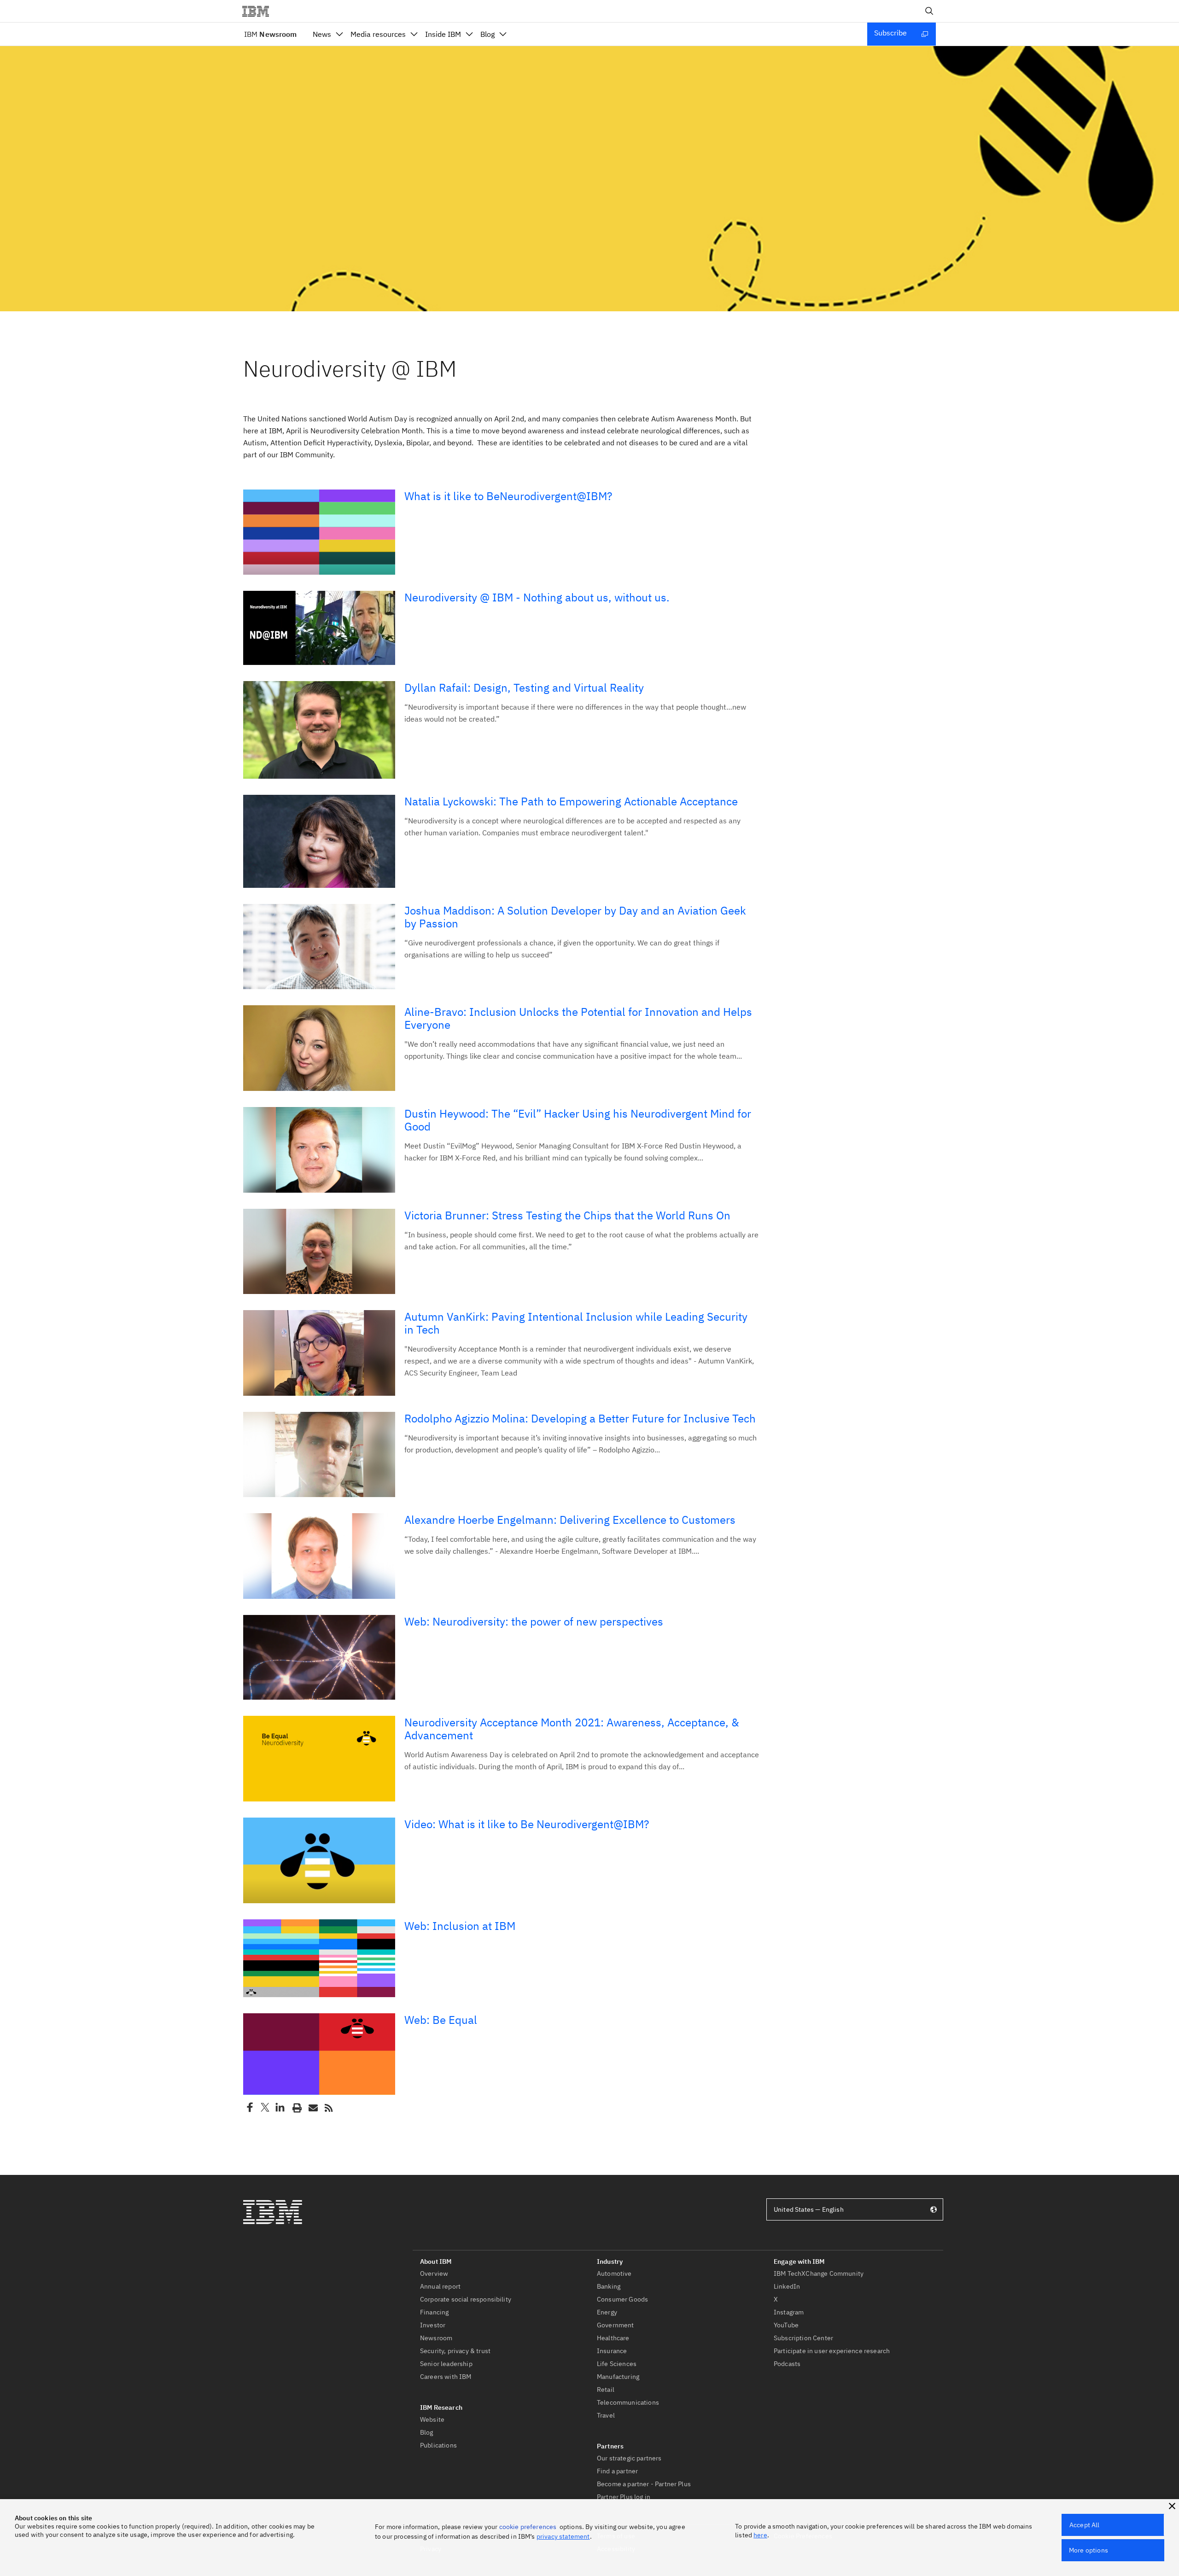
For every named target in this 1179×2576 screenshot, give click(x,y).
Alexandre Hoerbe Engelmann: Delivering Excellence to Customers (570, 1520)
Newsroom (270, 34)
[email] (312, 2107)
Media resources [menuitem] (378, 34)
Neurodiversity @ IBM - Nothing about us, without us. (537, 597)
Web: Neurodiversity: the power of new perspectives (534, 1621)
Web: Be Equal (441, 2020)
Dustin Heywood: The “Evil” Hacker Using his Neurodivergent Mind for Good (578, 1120)
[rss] (328, 2107)
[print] (296, 2107)
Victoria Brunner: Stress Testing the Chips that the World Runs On (567, 1215)
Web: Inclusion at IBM (460, 1926)
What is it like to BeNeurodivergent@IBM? (508, 496)
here (760, 2535)
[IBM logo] (259, 11)
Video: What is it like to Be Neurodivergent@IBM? (527, 1824)
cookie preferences (528, 2527)
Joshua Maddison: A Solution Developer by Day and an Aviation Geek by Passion (575, 917)
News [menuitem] (322, 34)
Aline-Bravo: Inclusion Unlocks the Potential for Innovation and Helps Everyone (578, 1018)
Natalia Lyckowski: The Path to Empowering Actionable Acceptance (571, 801)
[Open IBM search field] (929, 11)
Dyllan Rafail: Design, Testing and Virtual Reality (524, 688)
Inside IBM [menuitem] (443, 34)
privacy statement (563, 2536)
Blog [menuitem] (487, 34)
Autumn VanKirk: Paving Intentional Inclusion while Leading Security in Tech (576, 1323)
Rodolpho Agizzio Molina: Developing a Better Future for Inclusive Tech (580, 1418)
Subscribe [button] (890, 33)
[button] (1172, 2506)
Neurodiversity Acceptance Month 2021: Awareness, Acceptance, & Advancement (572, 1729)
